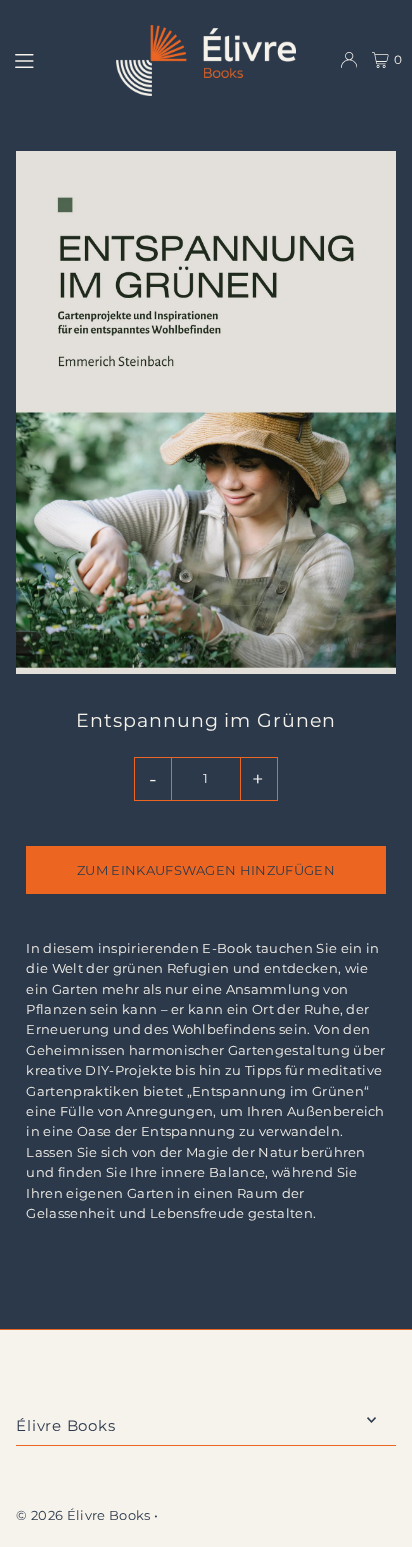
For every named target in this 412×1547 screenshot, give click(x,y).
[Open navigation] (56, 59)
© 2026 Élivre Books (83, 1515)
